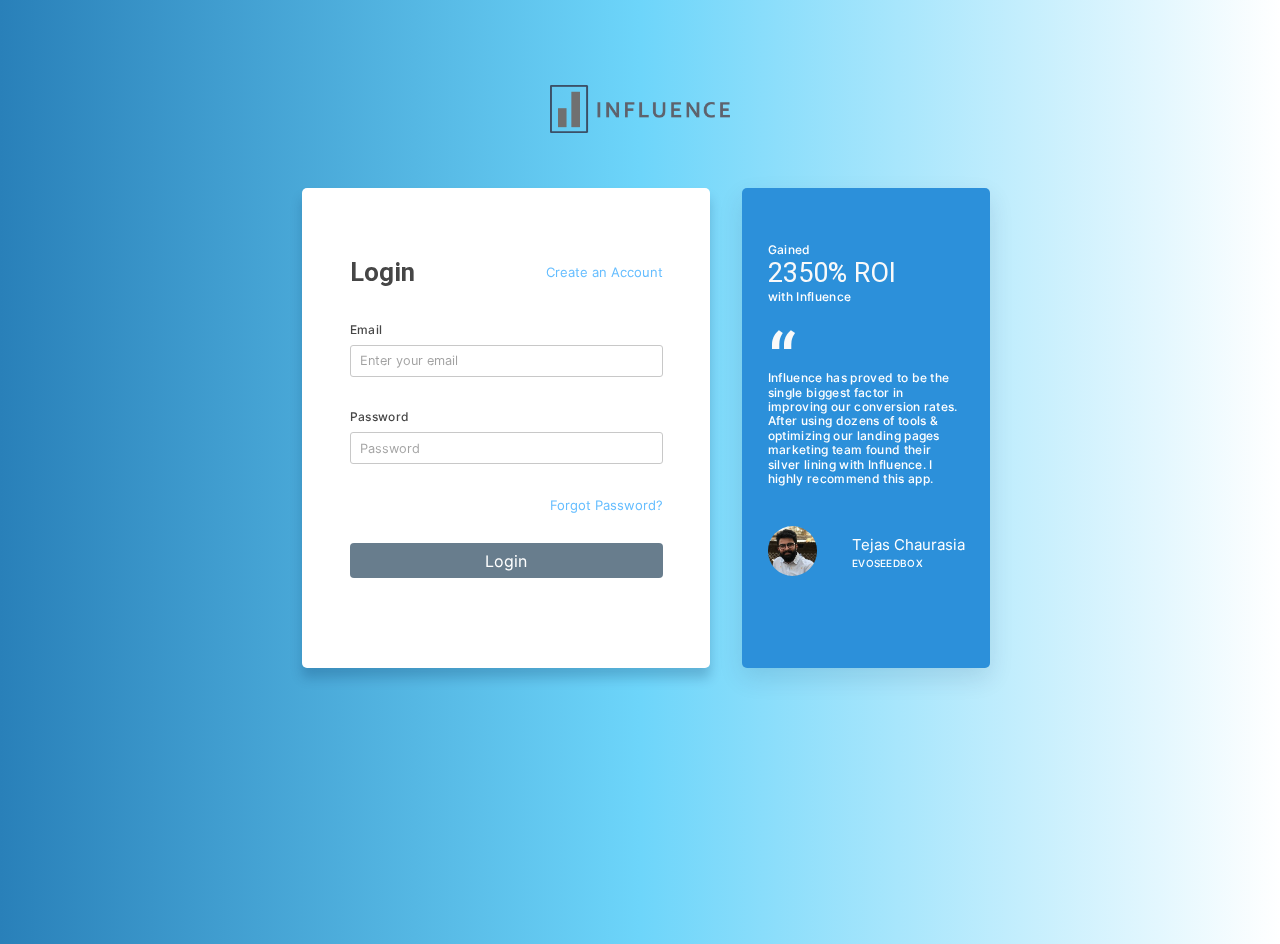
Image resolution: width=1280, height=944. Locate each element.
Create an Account (604, 272)
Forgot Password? (606, 505)
